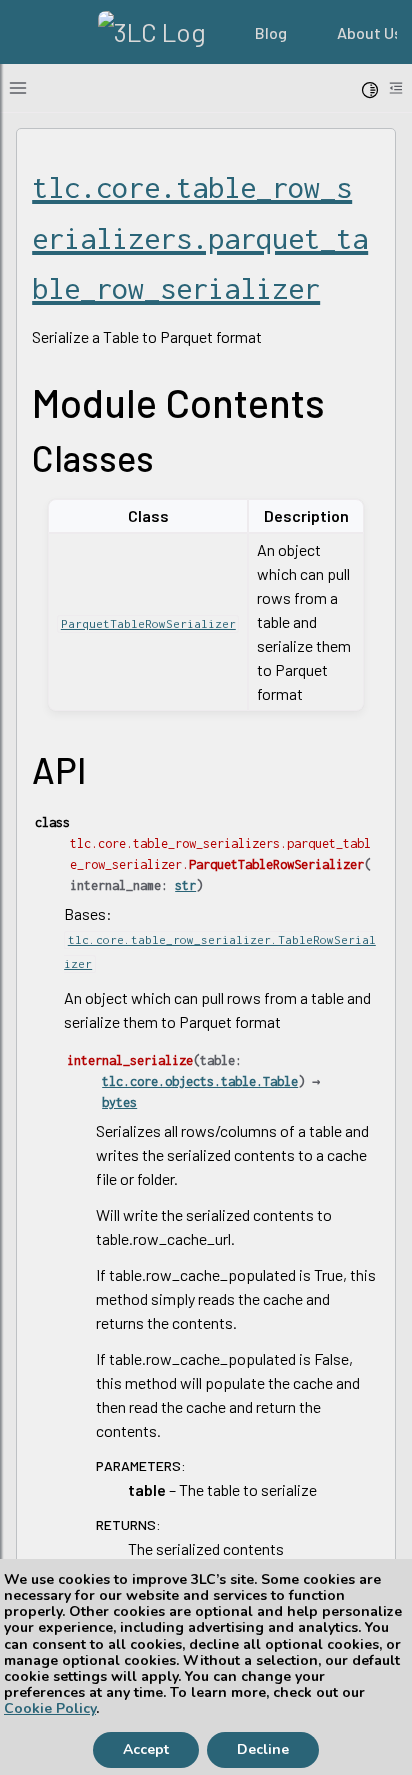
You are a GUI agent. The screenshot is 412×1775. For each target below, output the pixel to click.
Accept (146, 1749)
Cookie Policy (50, 1708)
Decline (263, 1749)
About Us (369, 32)
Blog (271, 32)
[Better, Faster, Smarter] (151, 32)
